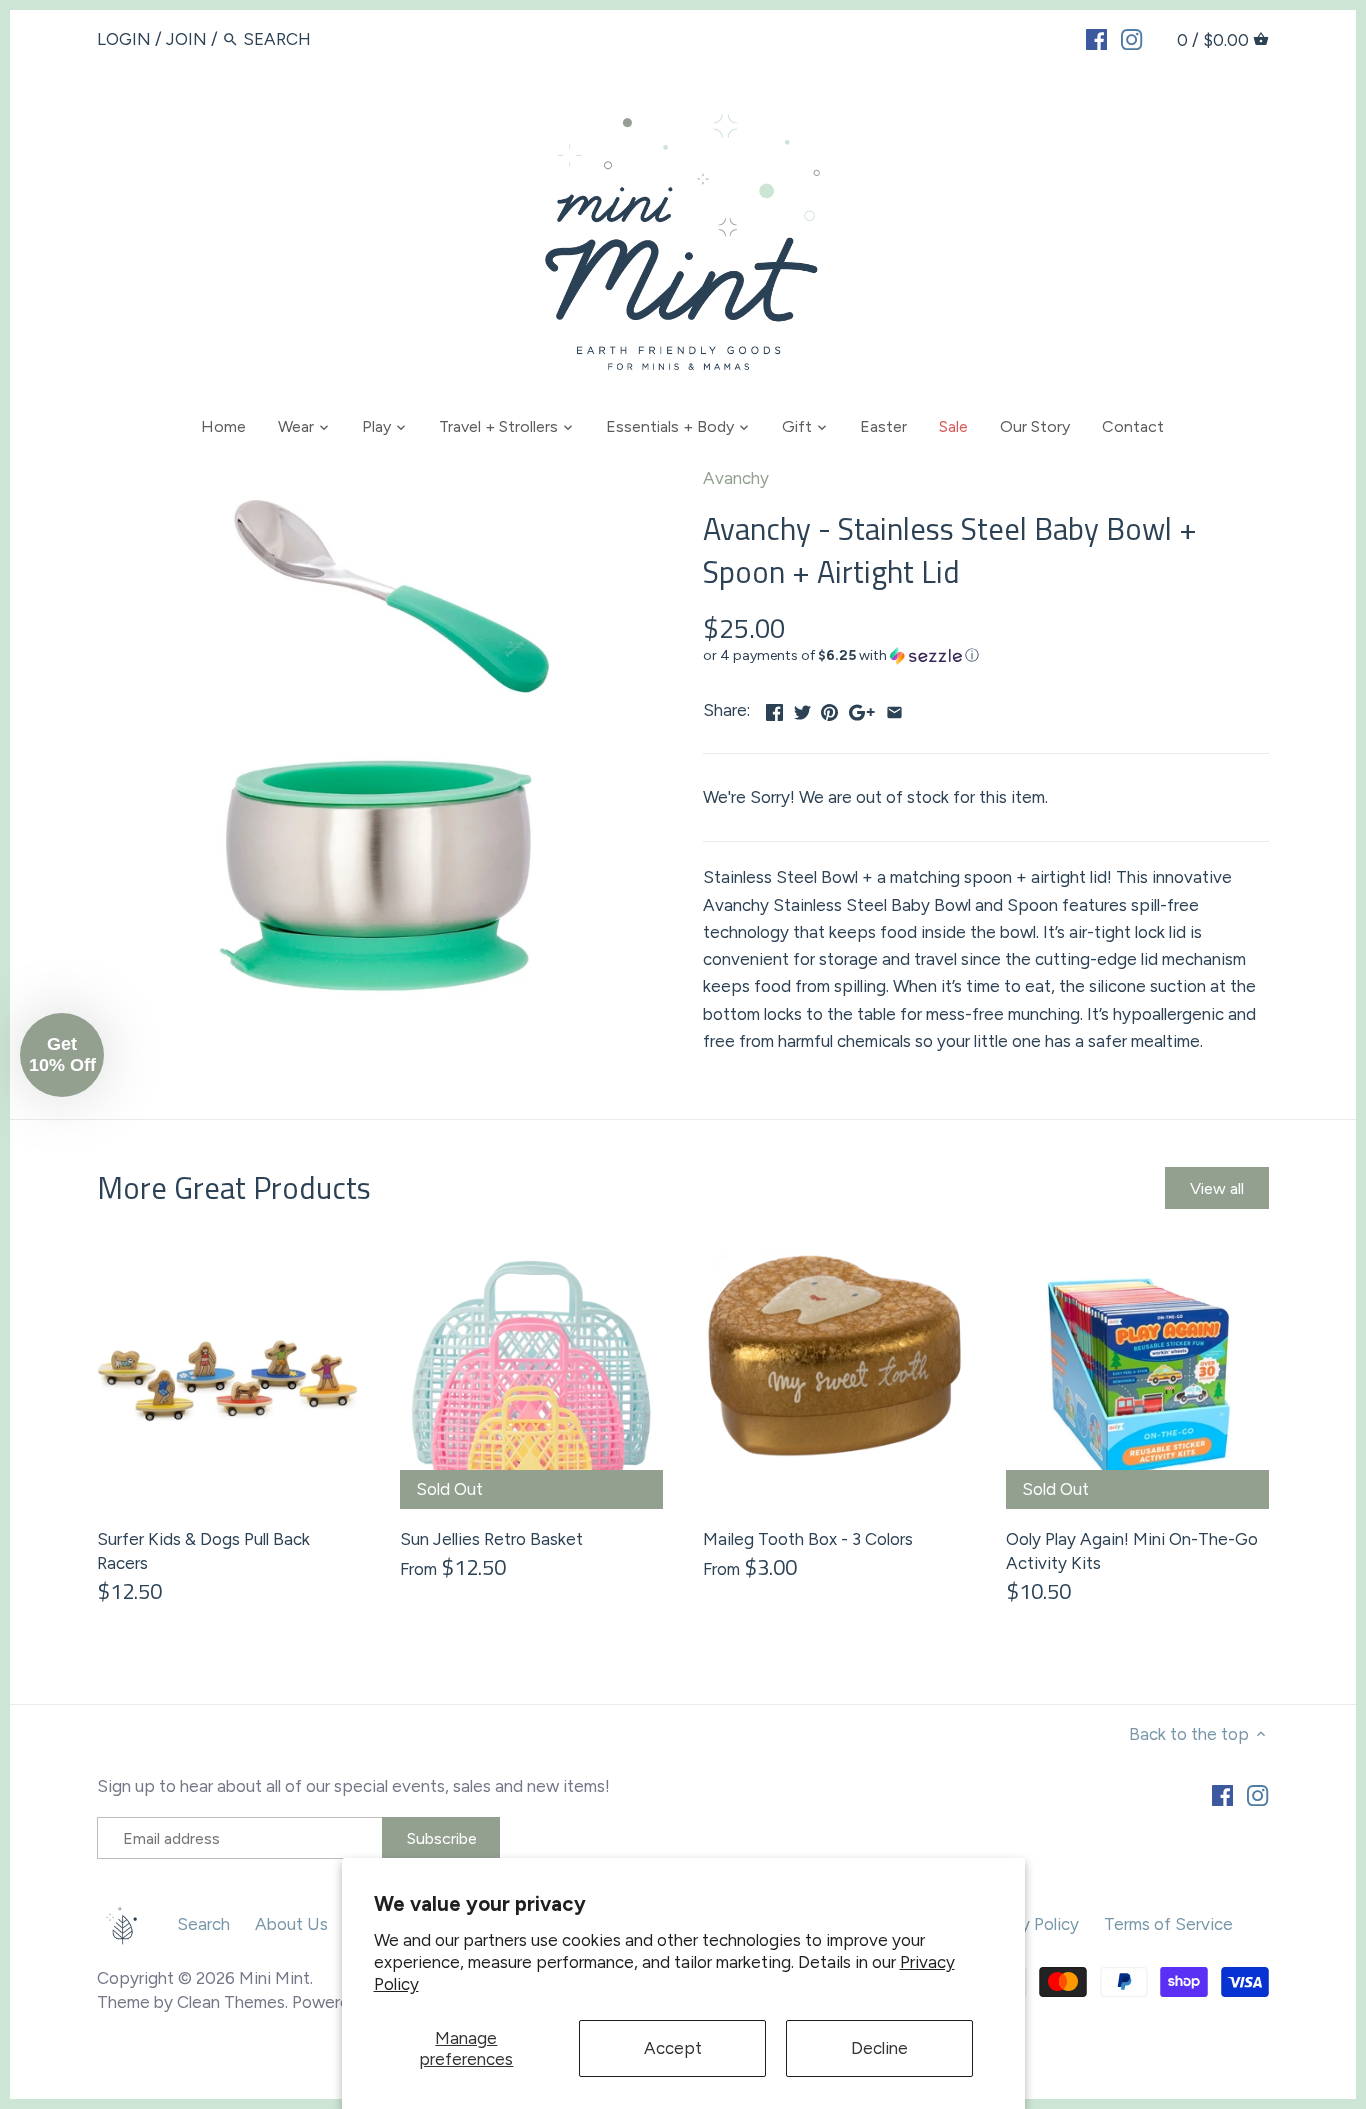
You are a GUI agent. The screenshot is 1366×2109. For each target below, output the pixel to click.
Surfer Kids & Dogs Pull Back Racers (203, 1551)
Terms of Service (1168, 1924)
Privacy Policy (1027, 1924)
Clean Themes (231, 2002)
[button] (986, 656)
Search (203, 1924)
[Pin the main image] (829, 708)
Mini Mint (274, 1978)
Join (186, 39)
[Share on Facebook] (774, 708)
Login (124, 39)
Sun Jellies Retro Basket (491, 1539)
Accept (673, 2048)
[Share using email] (894, 708)
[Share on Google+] (862, 708)
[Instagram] (1131, 38)
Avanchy (736, 478)
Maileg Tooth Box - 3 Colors (808, 1539)
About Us (291, 1924)
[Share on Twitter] (802, 708)
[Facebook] (1096, 38)
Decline (879, 2048)
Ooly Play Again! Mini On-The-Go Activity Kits (1132, 1551)
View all (1217, 1188)
